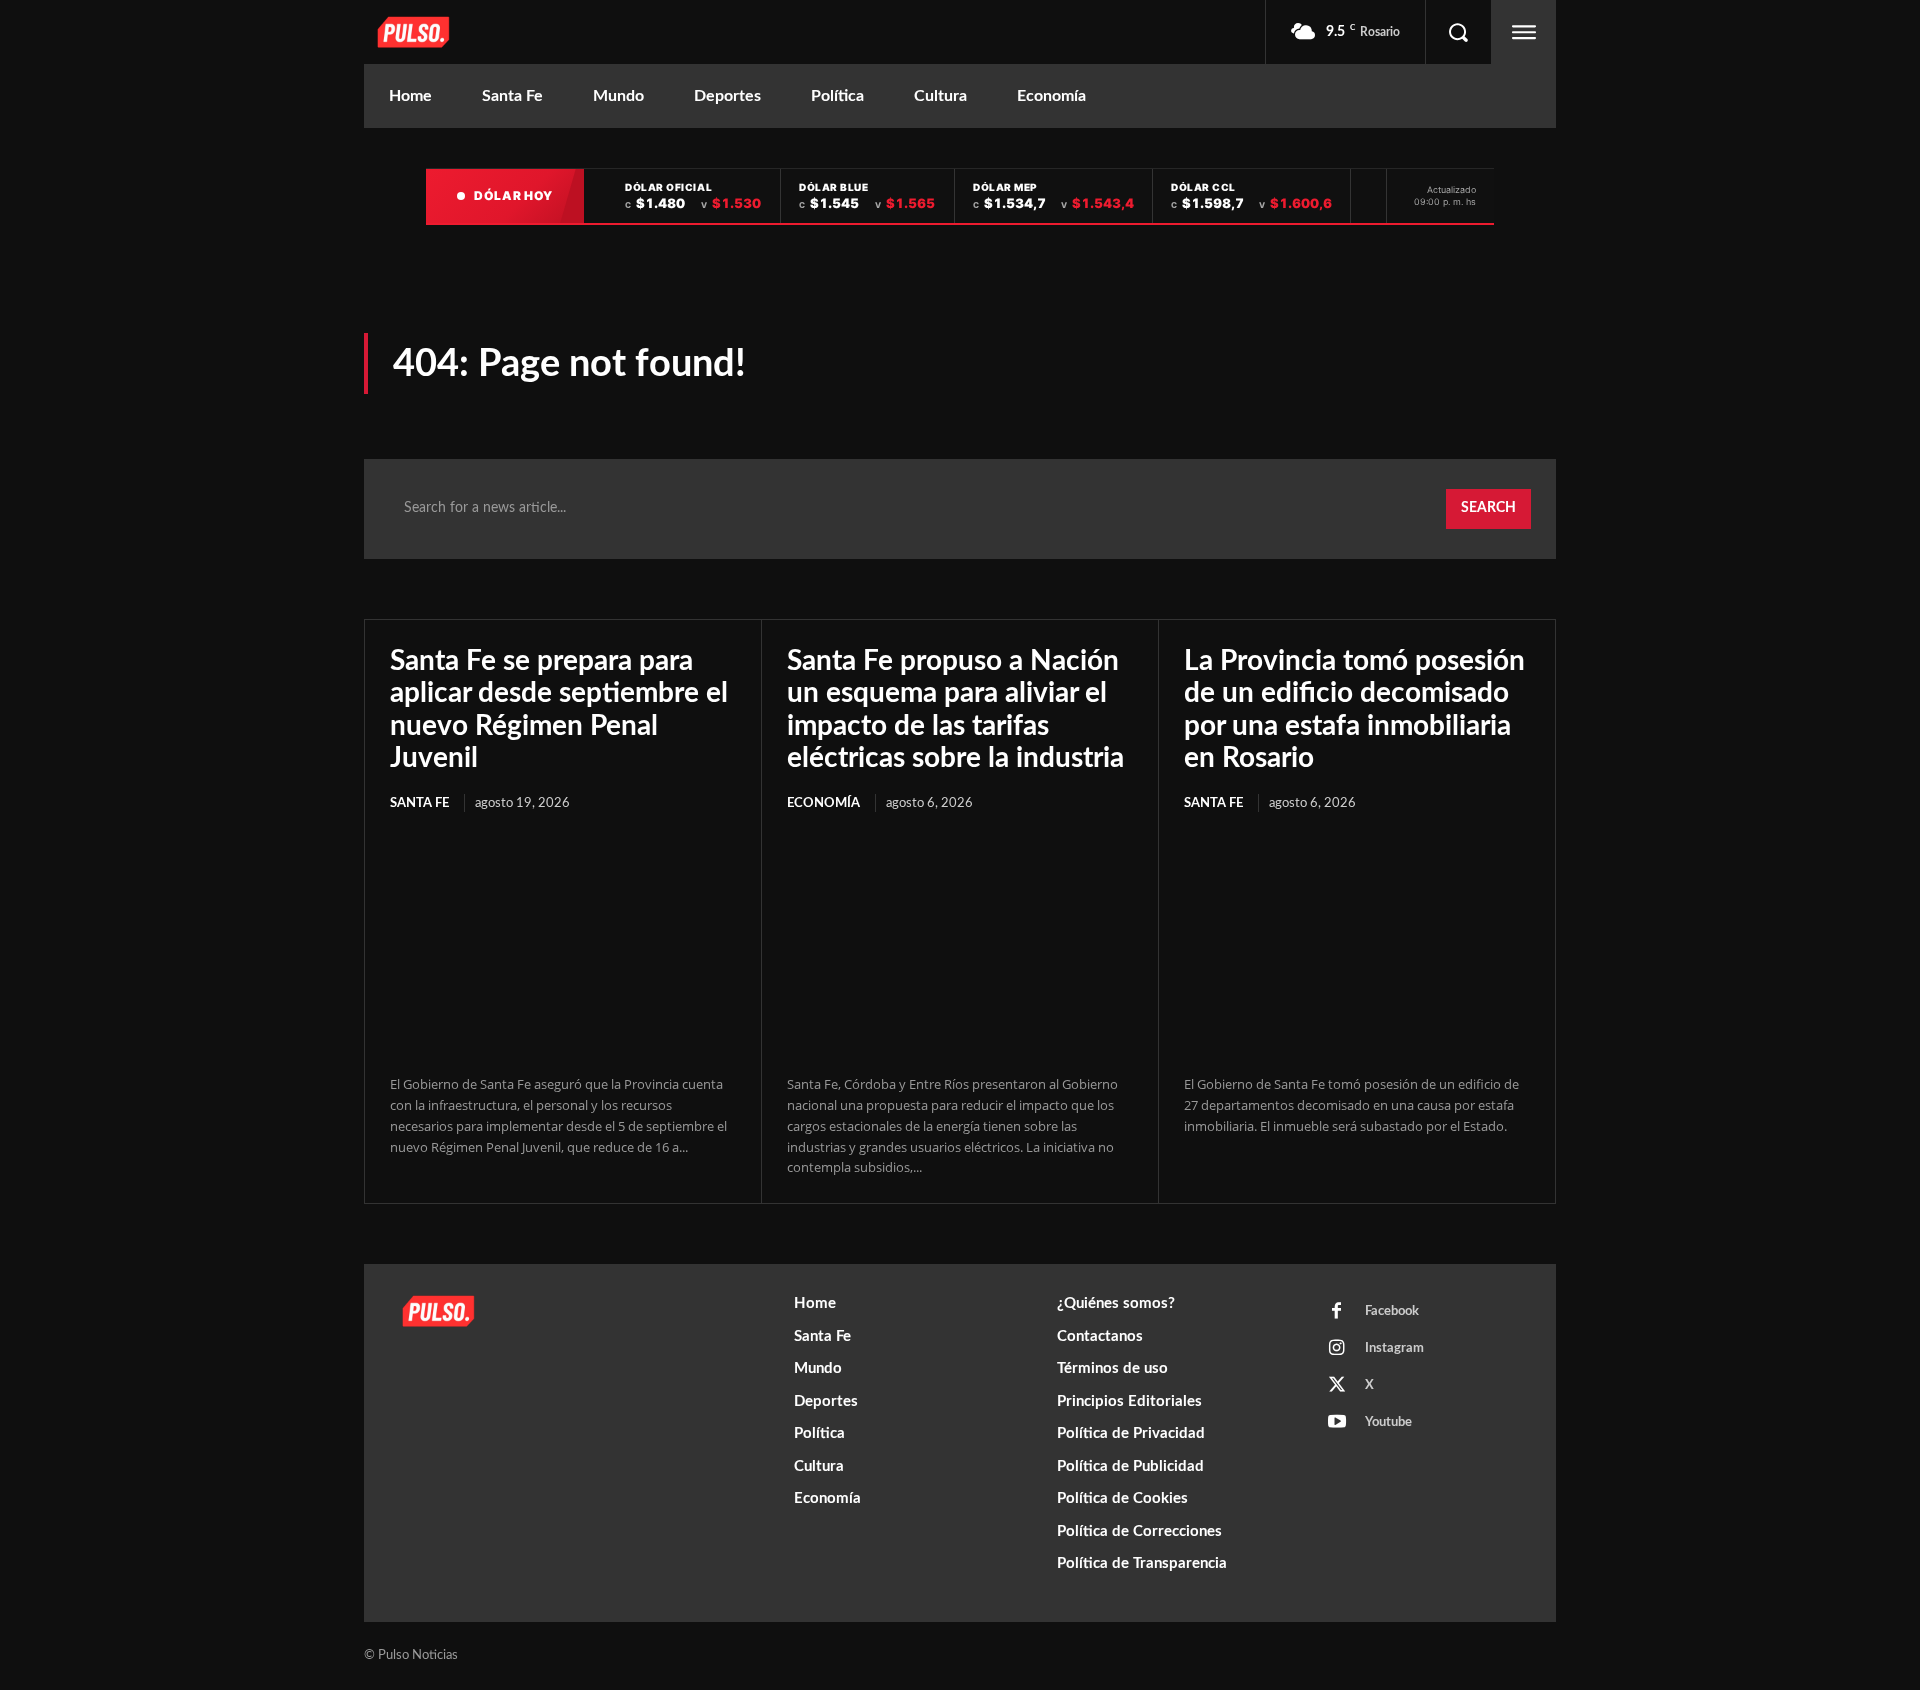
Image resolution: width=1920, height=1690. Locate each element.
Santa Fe (419, 803)
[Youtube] (1337, 1423)
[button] (1458, 32)
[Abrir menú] (1524, 32)
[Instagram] (1337, 1349)
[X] (1337, 1386)
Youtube (1388, 1422)
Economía (823, 803)
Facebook (1392, 1311)
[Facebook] (1337, 1312)
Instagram (1394, 1348)
